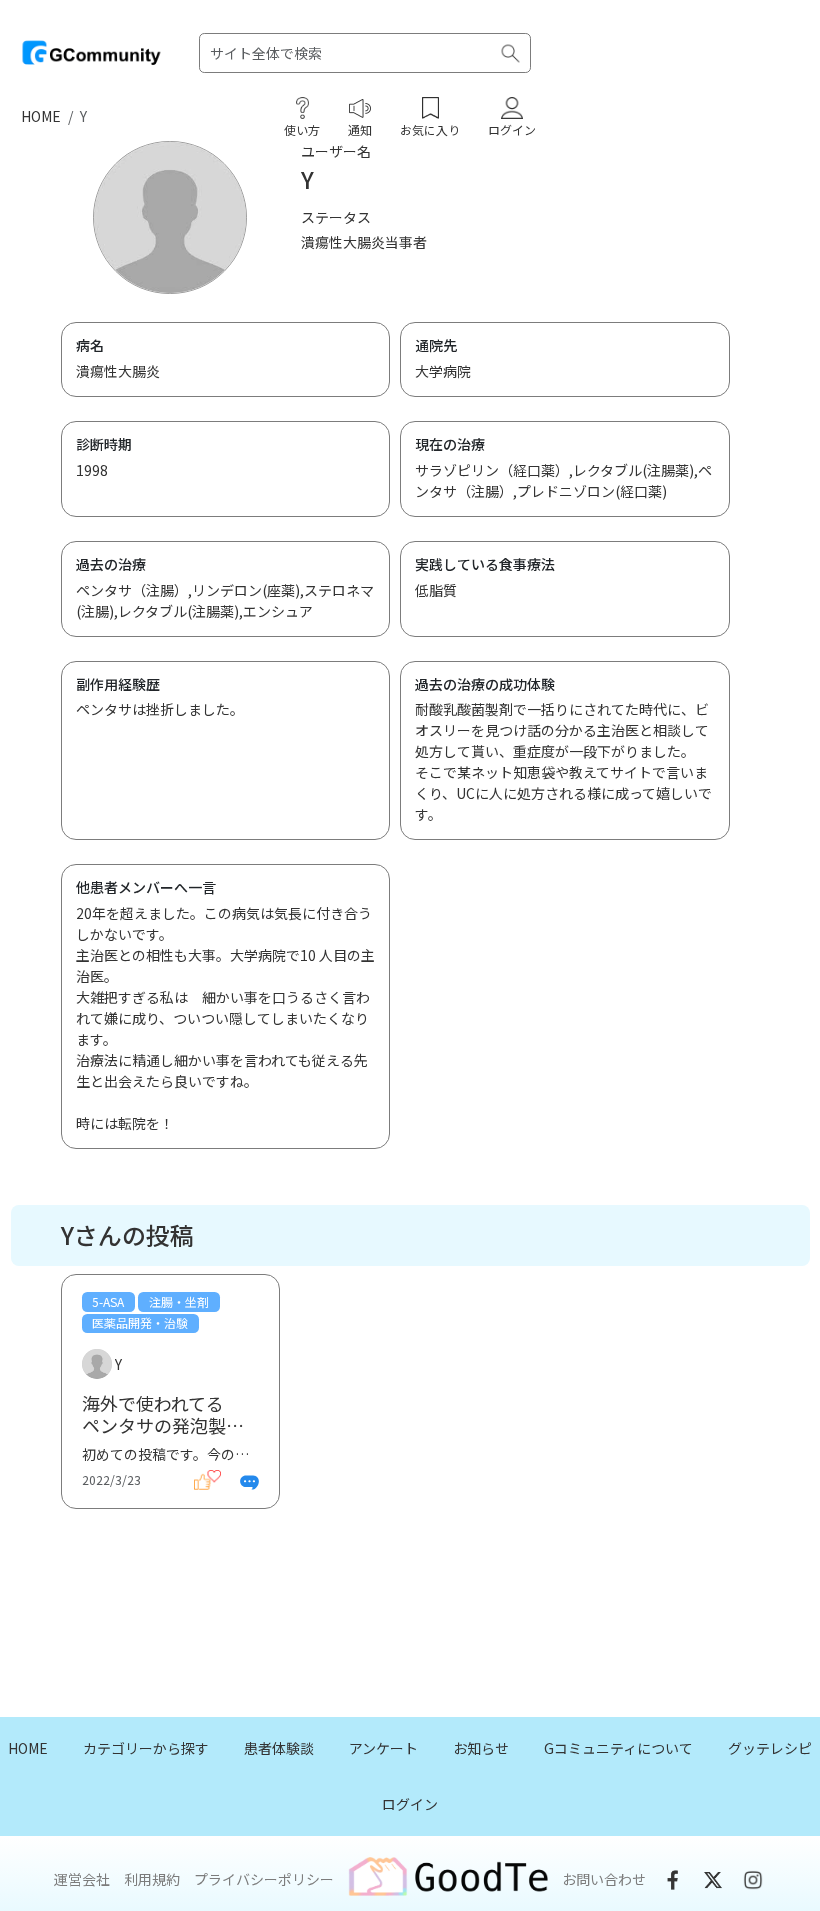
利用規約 (152, 1879)
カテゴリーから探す (146, 1748)
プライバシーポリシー (264, 1879)
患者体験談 (279, 1748)
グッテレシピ (770, 1748)
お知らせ (481, 1748)
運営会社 (82, 1879)
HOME (41, 116)
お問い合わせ (604, 1879)
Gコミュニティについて (618, 1748)
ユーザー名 (336, 151)
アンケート (383, 1748)
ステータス (336, 217)
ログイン (410, 1804)
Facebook (673, 1880)
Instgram (753, 1880)
